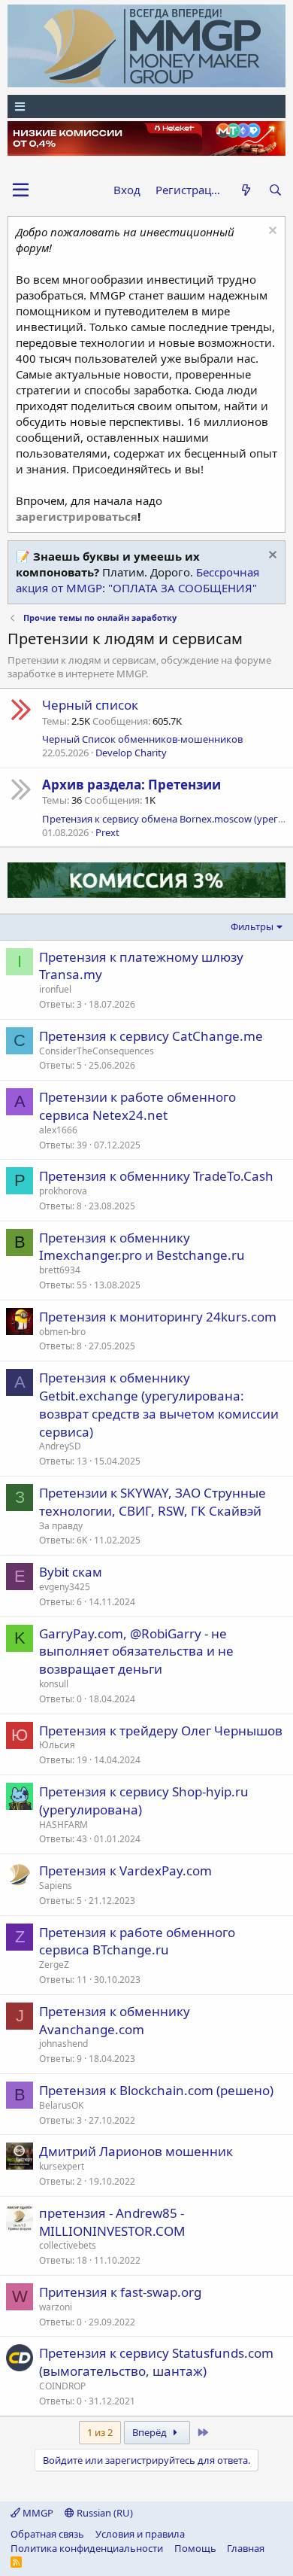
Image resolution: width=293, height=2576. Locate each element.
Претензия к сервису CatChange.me (151, 1036)
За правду (61, 1526)
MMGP (37, 2513)
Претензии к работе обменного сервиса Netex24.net (137, 1106)
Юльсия (57, 1745)
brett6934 (60, 1270)
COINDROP (62, 2386)
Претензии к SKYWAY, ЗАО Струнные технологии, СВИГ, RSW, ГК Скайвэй (153, 1502)
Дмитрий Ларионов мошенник (136, 2151)
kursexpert (62, 2166)
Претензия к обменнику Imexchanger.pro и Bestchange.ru (142, 1247)
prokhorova (63, 1191)
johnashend (63, 2044)
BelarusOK (61, 2105)
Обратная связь (47, 2534)
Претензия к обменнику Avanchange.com (115, 2020)
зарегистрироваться (77, 516)
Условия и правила (140, 2534)
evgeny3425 (65, 1587)
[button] (21, 190)
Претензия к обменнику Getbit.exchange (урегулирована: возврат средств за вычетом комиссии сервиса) (159, 1404)
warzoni (56, 2307)
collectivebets (68, 2245)
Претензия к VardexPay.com (125, 1870)
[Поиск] (275, 190)
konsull (54, 1684)
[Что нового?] (245, 190)
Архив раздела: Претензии (131, 785)
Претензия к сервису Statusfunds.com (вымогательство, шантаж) (156, 2362)
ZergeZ (54, 1965)
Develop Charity (131, 753)
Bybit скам (71, 1572)
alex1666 (58, 1130)
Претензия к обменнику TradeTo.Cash (156, 1176)
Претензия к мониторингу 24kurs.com (158, 1317)
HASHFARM (63, 1825)
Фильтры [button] (252, 926)
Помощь (195, 2548)
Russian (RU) (104, 2513)
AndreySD (60, 1446)
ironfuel (55, 989)
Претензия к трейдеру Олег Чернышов (161, 1731)
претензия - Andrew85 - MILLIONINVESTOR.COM (112, 2222)
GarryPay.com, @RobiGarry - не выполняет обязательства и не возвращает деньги (136, 1651)
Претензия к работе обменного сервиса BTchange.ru (137, 1941)
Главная (246, 2548)
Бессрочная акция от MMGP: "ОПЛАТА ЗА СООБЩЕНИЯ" (137, 580)
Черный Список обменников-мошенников (142, 739)
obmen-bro (62, 1332)
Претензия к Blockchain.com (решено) (156, 2090)
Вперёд (151, 2432)
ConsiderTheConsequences (97, 1051)
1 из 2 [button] (100, 2432)
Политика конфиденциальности (87, 2548)
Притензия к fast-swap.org (120, 2292)
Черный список (90, 705)
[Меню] (146, 106)
